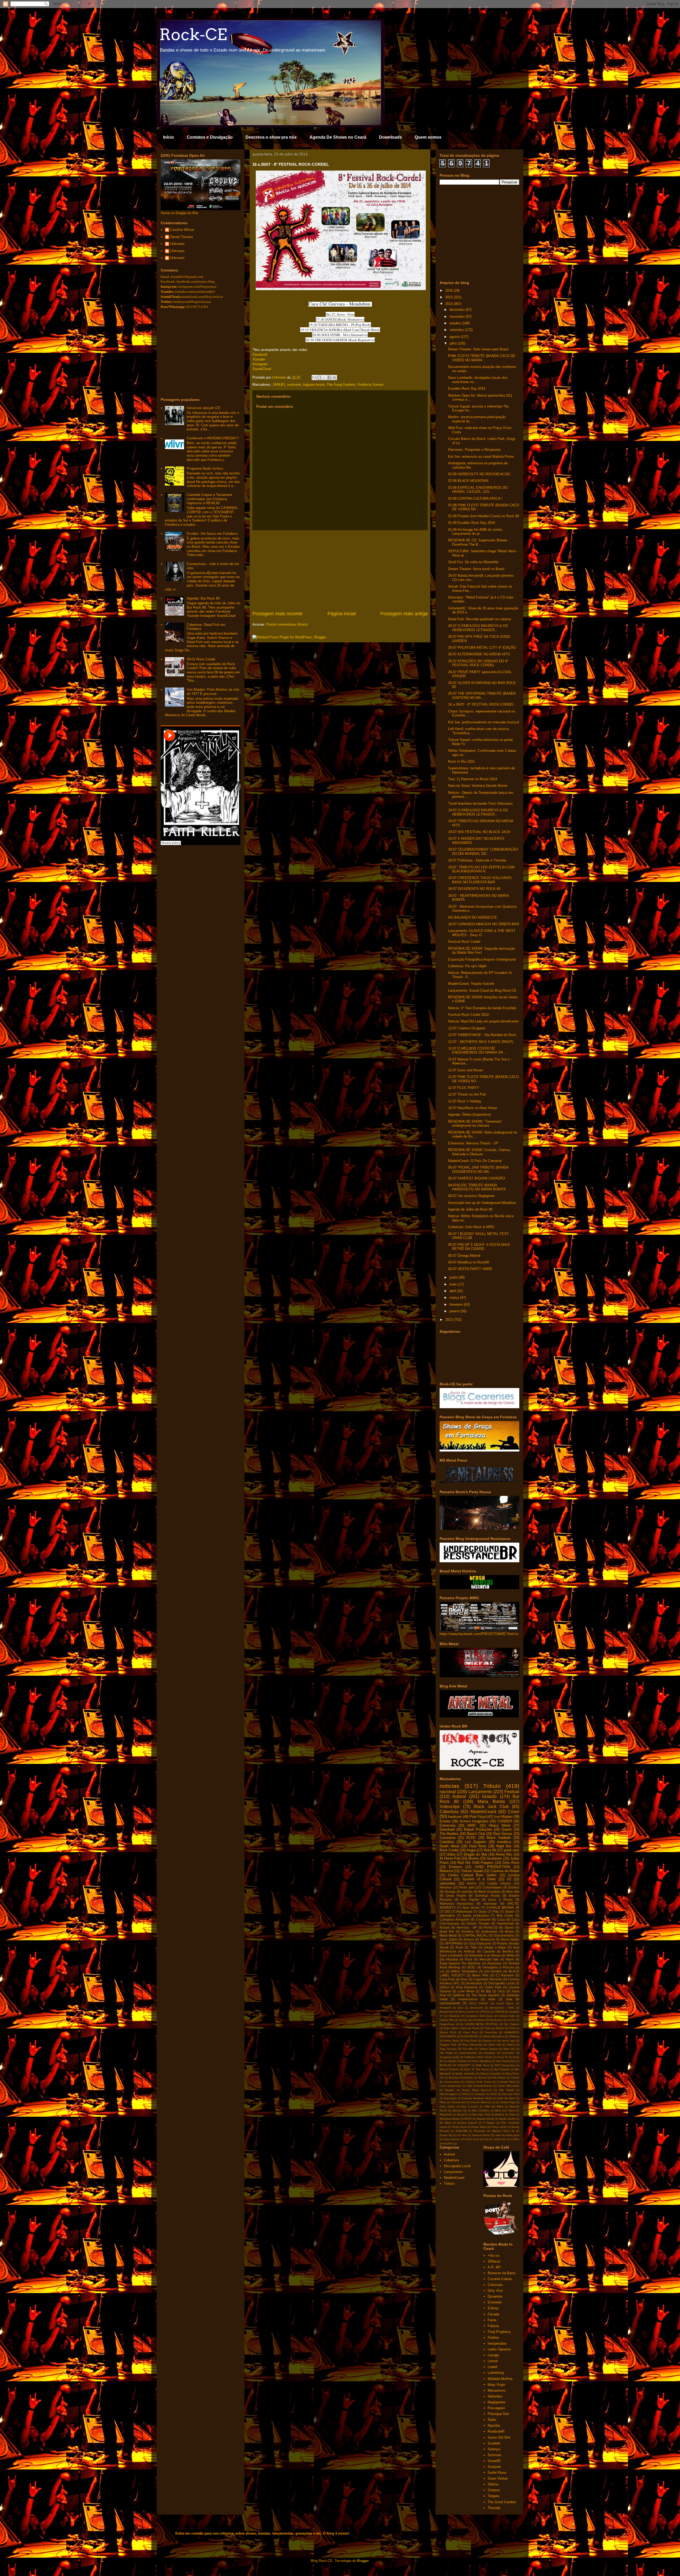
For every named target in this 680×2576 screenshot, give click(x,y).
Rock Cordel (449, 1850)
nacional (448, 1792)
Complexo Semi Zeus (479, 2016)
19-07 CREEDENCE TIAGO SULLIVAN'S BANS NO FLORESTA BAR (480, 880)
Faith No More (506, 2098)
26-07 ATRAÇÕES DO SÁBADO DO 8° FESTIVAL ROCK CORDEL (478, 663)
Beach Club (476, 1834)
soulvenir (294, 385)
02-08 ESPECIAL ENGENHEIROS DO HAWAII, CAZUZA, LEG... (478, 490)
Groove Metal (479, 2102)
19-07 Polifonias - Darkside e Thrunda (477, 860)
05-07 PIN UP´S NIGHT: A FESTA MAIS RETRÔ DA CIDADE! (479, 1247)
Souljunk (494, 2467)
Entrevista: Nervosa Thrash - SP (473, 1143)
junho (454, 1277)
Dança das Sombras (472, 2020)
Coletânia (447, 1842)
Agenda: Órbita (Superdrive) (469, 1115)
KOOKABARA (469, 2036)
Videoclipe (450, 1807)
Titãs (474, 1947)
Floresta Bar (458, 2102)
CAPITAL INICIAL (475, 1935)
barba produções (476, 1915)
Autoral (459, 1796)
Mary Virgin (496, 2385)
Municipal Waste (450, 2119)
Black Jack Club (491, 1807)
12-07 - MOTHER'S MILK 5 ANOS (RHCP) (481, 1042)
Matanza (446, 1871)
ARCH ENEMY (479, 2003)
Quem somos (428, 137)
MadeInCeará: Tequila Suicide (471, 984)
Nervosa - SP (467, 1927)
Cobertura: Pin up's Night (467, 966)
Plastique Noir (498, 2414)
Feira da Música (494, 2028)
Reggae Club (448, 2045)
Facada (493, 2314)
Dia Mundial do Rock (456, 1959)
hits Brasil (446, 2053)
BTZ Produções (505, 2065)
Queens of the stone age (499, 2041)
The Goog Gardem (341, 385)
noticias (449, 1786)
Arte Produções (506, 2061)
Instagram (260, 364)
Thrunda (494, 2508)
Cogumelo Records (488, 1979)
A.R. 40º (494, 2267)
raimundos (448, 1883)
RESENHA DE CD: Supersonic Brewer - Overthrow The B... (479, 542)
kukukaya (489, 2053)
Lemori (493, 2361)
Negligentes (497, 2402)
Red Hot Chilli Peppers (475, 1863)
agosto (455, 337)
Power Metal (479, 2127)
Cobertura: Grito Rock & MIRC (471, 1227)
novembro (458, 317)
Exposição (450, 2098)
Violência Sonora (370, 385)
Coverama (447, 1838)
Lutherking (496, 2373)
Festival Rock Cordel (464, 942)
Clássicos (454, 2016)
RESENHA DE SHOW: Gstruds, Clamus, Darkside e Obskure (480, 1152)
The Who (468, 2049)
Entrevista (447, 1825)
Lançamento (480, 1792)
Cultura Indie (507, 2016)
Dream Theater (478, 1923)
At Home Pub (450, 1858)
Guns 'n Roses (500, 1900)
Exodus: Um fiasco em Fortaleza (212, 534)
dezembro (458, 310)
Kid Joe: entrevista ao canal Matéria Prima (481, 457)
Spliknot (458, 1995)
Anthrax (469, 1951)
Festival (512, 1792)
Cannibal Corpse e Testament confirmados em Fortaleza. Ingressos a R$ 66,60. (209, 499)
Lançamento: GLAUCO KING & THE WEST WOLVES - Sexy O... (482, 933)
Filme (443, 2102)
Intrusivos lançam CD (203, 408)
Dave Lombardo (451, 1955)
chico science (452, 2139)
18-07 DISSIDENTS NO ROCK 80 (474, 889)
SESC (471, 1967)
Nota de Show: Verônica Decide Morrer (478, 786)
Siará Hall (495, 2045)
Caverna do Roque (505, 1871)
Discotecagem (448, 2094)
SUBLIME (462, 2131)
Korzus (469, 1939)
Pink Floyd (478, 1817)
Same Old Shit (499, 2437)
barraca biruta (481, 2135)
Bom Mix (513, 1892)
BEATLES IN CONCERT (455, 2065)
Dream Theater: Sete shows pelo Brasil (478, 349)
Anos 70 (503, 2057)
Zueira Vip (446, 2135)
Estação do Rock (486, 2094)
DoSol (466, 2094)
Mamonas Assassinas (456, 1904)
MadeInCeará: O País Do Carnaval (475, 1161)
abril (453, 1291)
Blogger (363, 2561)
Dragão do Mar (475, 1854)
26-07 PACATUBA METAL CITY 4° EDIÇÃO (482, 648)
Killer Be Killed (494, 2106)
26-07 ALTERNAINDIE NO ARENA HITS (479, 654)
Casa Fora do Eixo (453, 1979)
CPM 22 (485, 2012)
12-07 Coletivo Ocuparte (467, 1028)
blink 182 (509, 2049)
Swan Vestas (498, 2478)
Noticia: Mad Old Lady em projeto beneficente (483, 1021)
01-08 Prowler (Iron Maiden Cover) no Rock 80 (484, 516)
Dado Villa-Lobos (509, 2086)
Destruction (474, 1983)
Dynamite (495, 2296)
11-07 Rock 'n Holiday (465, 1101)
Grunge (450, 1892)
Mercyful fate (489, 1959)
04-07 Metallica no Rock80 (469, 1262)
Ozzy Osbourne (480, 1943)
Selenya (494, 2449)
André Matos (505, 2003)
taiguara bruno (314, 385)
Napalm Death (486, 2119)
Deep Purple (456, 1896)
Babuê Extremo (449, 2069)
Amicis (471, 1883)
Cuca (501, 1919)
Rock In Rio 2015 (461, 761)
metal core (500, 2139)
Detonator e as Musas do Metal (492, 1955)
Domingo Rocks (488, 1896)
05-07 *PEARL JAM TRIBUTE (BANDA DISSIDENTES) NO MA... (478, 1170)
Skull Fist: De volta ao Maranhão (473, 562)
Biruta (509, 1931)
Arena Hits (504, 1854)
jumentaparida (468, 2053)
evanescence (468, 1999)
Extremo (455, 1867)
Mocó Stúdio (510, 1939)
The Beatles (449, 1834)
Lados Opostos (499, 2349)
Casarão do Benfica (498, 1951)
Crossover (483, 1919)
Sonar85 (494, 2461)
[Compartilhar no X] (324, 377)
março (455, 1298)
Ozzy (501, 1991)
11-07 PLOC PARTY (464, 1088)
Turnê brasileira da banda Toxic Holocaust (480, 803)
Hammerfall (505, 1923)
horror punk (472, 2139)
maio (454, 1284)
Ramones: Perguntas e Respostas (475, 450)
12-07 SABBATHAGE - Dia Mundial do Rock (482, 1035)
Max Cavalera (481, 2110)
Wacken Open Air (503, 2131)
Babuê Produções (478, 1829)
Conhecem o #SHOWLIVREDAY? (213, 438)
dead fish (447, 1931)
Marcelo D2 (460, 2110)
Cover (514, 1812)
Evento (445, 1821)
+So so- (494, 2255)
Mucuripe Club (481, 2114)
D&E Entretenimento (480, 2086)
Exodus (514, 1887)
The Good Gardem (486, 1995)
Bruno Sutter (467, 2012)
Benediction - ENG (502, 2008)
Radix (492, 2420)
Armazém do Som (451, 2008)
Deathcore (496, 2020)
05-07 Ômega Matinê (464, 1256)
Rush (459, 1947)
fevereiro (457, 1304)
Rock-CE (193, 34)
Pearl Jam (467, 1887)
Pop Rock (471, 2041)
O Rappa (489, 2123)
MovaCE (462, 2114)
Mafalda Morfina (500, 2379)
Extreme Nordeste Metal (477, 2098)
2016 (449, 290)
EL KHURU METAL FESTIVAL (479, 2024)
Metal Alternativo (494, 2036)
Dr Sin (511, 2020)
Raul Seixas (503, 1834)
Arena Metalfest (481, 2061)
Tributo (492, 1786)
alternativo (447, 1915)
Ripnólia (494, 2426)
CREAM (499, 2012)
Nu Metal (445, 2123)
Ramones (494, 1963)
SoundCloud (262, 369)
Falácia (493, 2326)
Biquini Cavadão (491, 2074)
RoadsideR (496, 2431)
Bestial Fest (447, 2012)
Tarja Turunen (448, 2049)
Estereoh (495, 2302)
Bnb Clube (505, 1915)
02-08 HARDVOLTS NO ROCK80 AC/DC (479, 474)
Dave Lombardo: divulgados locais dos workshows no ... (478, 380)
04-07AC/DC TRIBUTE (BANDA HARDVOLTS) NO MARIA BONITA (477, 1187)
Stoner (509, 1927)
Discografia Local (501, 1983)
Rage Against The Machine (460, 1963)
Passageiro (496, 2408)
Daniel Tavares (182, 237)
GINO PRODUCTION (492, 1867)
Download (447, 1829)
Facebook (260, 355)
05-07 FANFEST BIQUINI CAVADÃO (477, 1178)
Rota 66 (490, 1850)
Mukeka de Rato (505, 2114)
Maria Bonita (491, 1801)
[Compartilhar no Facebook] (329, 377)
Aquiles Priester (457, 2061)
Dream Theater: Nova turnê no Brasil (476, 569)
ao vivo (462, 2135)
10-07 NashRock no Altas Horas (473, 1108)
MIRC (472, 1825)
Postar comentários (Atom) (287, 624)
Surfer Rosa (497, 2473)
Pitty (496, 1911)
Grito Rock (511, 1863)
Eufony (493, 2308)
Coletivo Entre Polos (478, 2082)
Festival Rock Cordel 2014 (468, 1015)
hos (486, 2139)
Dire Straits (506, 2090)
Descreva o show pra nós (271, 137)
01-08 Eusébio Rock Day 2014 (471, 523)
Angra (471, 1850)
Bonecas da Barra (501, 2273)
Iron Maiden (503, 1817)
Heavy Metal (500, 1825)
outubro (456, 323)
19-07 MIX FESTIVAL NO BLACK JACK (479, 832)
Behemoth (477, 2008)
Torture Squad (472, 1871)
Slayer (510, 1911)
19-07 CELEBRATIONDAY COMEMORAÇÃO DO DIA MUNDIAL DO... (483, 852)
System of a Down (479, 1879)
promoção (508, 2053)
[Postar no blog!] (319, 377)
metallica (504, 1842)
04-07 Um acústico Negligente (471, 1196)
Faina (492, 2320)
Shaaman (480, 2131)
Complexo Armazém (454, 1919)
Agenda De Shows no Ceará (338, 137)
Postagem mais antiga (404, 614)
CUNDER (505, 1821)
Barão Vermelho (466, 2074)
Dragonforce (447, 2024)
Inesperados (497, 2343)
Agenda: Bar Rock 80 (203, 598)
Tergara (493, 2496)
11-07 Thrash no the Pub (467, 1094)
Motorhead (464, 1911)
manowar (490, 1904)
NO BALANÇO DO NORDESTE (473, 917)
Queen (507, 1829)
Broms (474, 1858)
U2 (509, 1879)
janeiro (455, 1311)
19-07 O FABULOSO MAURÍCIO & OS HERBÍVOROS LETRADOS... (478, 812)
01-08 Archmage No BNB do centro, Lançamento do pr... (476, 532)
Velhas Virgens (489, 2049)
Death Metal (449, 1846)
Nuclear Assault (467, 2123)
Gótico (444, 1987)
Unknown (177, 244)
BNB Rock (483, 2065)
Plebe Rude (451, 2041)
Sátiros (493, 2484)
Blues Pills (480, 1975)
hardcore (455, 1817)
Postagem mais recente (277, 614)
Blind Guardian (489, 1892)
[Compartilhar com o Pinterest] (334, 377)
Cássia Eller (447, 2020)
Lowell (492, 2367)
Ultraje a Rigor (495, 1947)
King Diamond (467, 1987)
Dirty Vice (495, 2291)
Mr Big (486, 1991)
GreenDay (491, 2032)
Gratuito (489, 1796)
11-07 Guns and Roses (466, 1070)
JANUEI (279, 385)
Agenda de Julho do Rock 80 (470, 1209)
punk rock (512, 1850)
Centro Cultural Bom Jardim (472, 1875)
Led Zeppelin (475, 1842)
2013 (449, 1320)
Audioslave (489, 1931)
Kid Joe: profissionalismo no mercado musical (484, 722)
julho (454, 343)
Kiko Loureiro (470, 2106)
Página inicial (342, 614)
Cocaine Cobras (500, 2279)
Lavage (493, 2355)
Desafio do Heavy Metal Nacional (468, 2090)
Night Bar (504, 1846)
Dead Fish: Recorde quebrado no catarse (480, 619)
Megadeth (446, 2114)
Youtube (259, 359)
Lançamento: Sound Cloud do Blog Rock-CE (482, 990)
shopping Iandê (449, 2057)
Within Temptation (464, 1971)
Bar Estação (502, 2069)
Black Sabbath (499, 1838)
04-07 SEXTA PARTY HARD (470, 1269)
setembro (457, 330)
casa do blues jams (507, 2135)
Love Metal (466, 1991)
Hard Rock (478, 1846)
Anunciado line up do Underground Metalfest (482, 1203)
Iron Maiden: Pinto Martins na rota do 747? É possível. (213, 692)
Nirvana (445, 1887)
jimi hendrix (493, 1971)
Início (169, 137)
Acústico (467, 1931)
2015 (449, 297)
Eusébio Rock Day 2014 (467, 389)
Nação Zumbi (507, 2119)
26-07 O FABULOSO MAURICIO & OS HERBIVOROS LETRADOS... (478, 628)
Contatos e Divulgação (210, 137)
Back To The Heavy (477, 2069)
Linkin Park (493, 1987)
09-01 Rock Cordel (201, 659)
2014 (449, 304)
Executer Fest (511, 2094)
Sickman (494, 2455)
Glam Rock (470, 2032)
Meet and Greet (505, 2110)
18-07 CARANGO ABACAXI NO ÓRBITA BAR (484, 924)
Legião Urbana (499, 1883)
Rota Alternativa (472, 2045)
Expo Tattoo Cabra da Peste (462, 2028)
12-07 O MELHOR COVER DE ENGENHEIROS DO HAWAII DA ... (478, 1051)
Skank (511, 2045)
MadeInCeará (483, 1812)
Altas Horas (471, 1907)
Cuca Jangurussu (450, 2086)
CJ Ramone (505, 1975)
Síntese (494, 2490)
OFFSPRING (454, 1943)
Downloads (390, 137)
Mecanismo (497, 2390)
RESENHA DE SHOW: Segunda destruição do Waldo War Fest (481, 951)
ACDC (471, 1838)
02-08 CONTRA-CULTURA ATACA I (475, 498)
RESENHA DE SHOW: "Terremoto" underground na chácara (475, 1124)
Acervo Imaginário (474, 1821)
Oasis (483, 1911)
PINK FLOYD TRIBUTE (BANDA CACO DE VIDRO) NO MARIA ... (482, 358)
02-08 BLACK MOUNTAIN (468, 481)
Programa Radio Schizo (205, 468)
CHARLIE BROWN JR (503, 1907)
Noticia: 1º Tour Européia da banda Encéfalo (482, 1008)
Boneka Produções (461, 2078)
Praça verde (499, 2127)
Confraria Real (506, 2082)
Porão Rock (459, 2127)
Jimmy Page (508, 2102)
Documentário (504, 1935)
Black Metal (448, 1935)
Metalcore (487, 1939)
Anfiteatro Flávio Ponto (478, 2057)
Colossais (495, 2285)
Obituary (514, 2036)
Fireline (493, 2338)
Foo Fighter (470, 1900)
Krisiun (445, 1927)
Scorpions (494, 1858)
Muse (510, 1959)
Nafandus (495, 2396)
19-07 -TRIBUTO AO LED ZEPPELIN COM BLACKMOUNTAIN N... (481, 869)
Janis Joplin (449, 1939)
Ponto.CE (491, 1927)
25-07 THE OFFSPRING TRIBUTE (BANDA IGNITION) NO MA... (482, 696)
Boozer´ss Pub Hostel (492, 2078)
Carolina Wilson (182, 230)
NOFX (468, 2119)
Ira (494, 2102)
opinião (467, 1892)
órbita (451, 1854)
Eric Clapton (512, 2024)
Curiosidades (492, 1887)
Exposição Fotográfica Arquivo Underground (482, 959)
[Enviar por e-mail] (314, 377)
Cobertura (449, 1812)
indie (492, 1999)
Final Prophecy (499, 2332)
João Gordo (447, 2106)
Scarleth (494, 2443)
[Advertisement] (340, 570)
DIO (447, 1911)
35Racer (494, 2261)
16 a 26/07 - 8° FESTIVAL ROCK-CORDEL (481, 704)
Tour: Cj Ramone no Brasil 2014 (473, 779)
